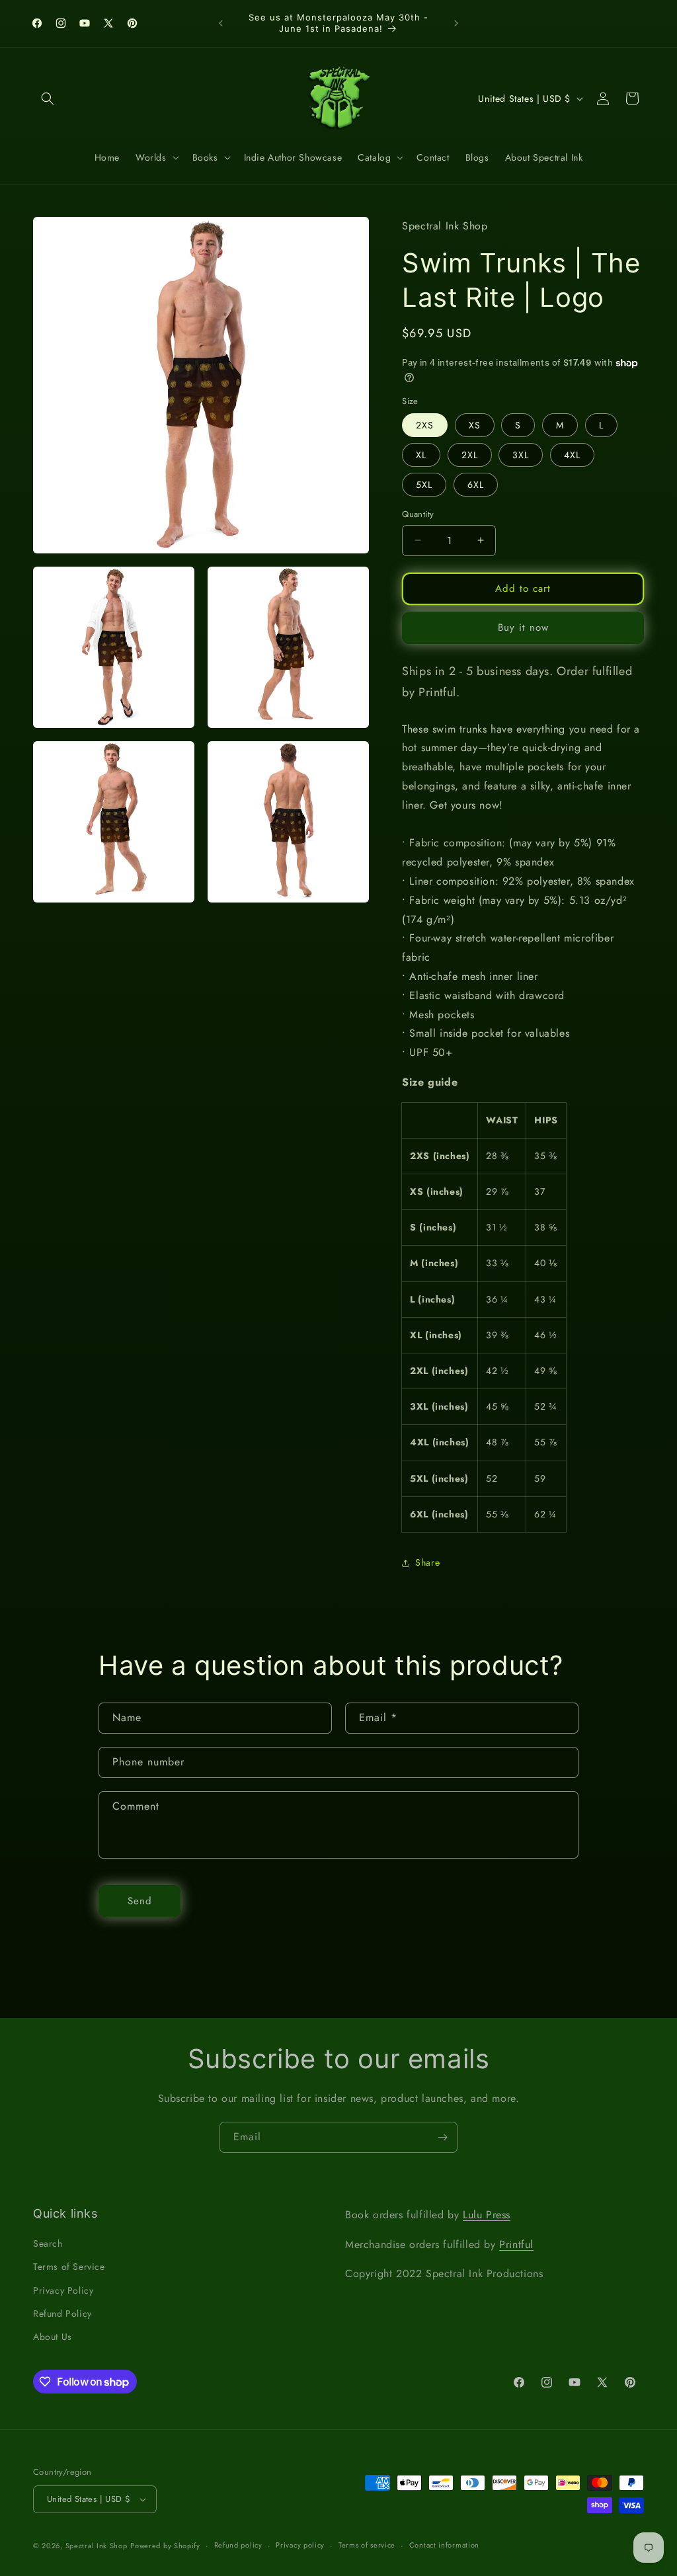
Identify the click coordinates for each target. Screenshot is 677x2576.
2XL (470, 455)
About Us (53, 2337)
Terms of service (367, 2545)
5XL (424, 485)
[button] (48, 99)
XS (475, 425)
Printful (516, 2244)
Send (140, 1901)
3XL (521, 455)
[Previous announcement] (221, 23)
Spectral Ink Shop (97, 2546)
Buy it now (523, 627)
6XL (476, 485)
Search (48, 2243)
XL (421, 455)
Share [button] (427, 1562)
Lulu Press (487, 2215)
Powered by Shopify (165, 2546)
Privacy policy (300, 2545)
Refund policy (238, 2545)
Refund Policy (62, 2314)
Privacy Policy (63, 2290)
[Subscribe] (442, 2137)
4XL (572, 455)
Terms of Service (69, 2267)
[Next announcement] (456, 23)
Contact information (444, 2545)
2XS (425, 425)
